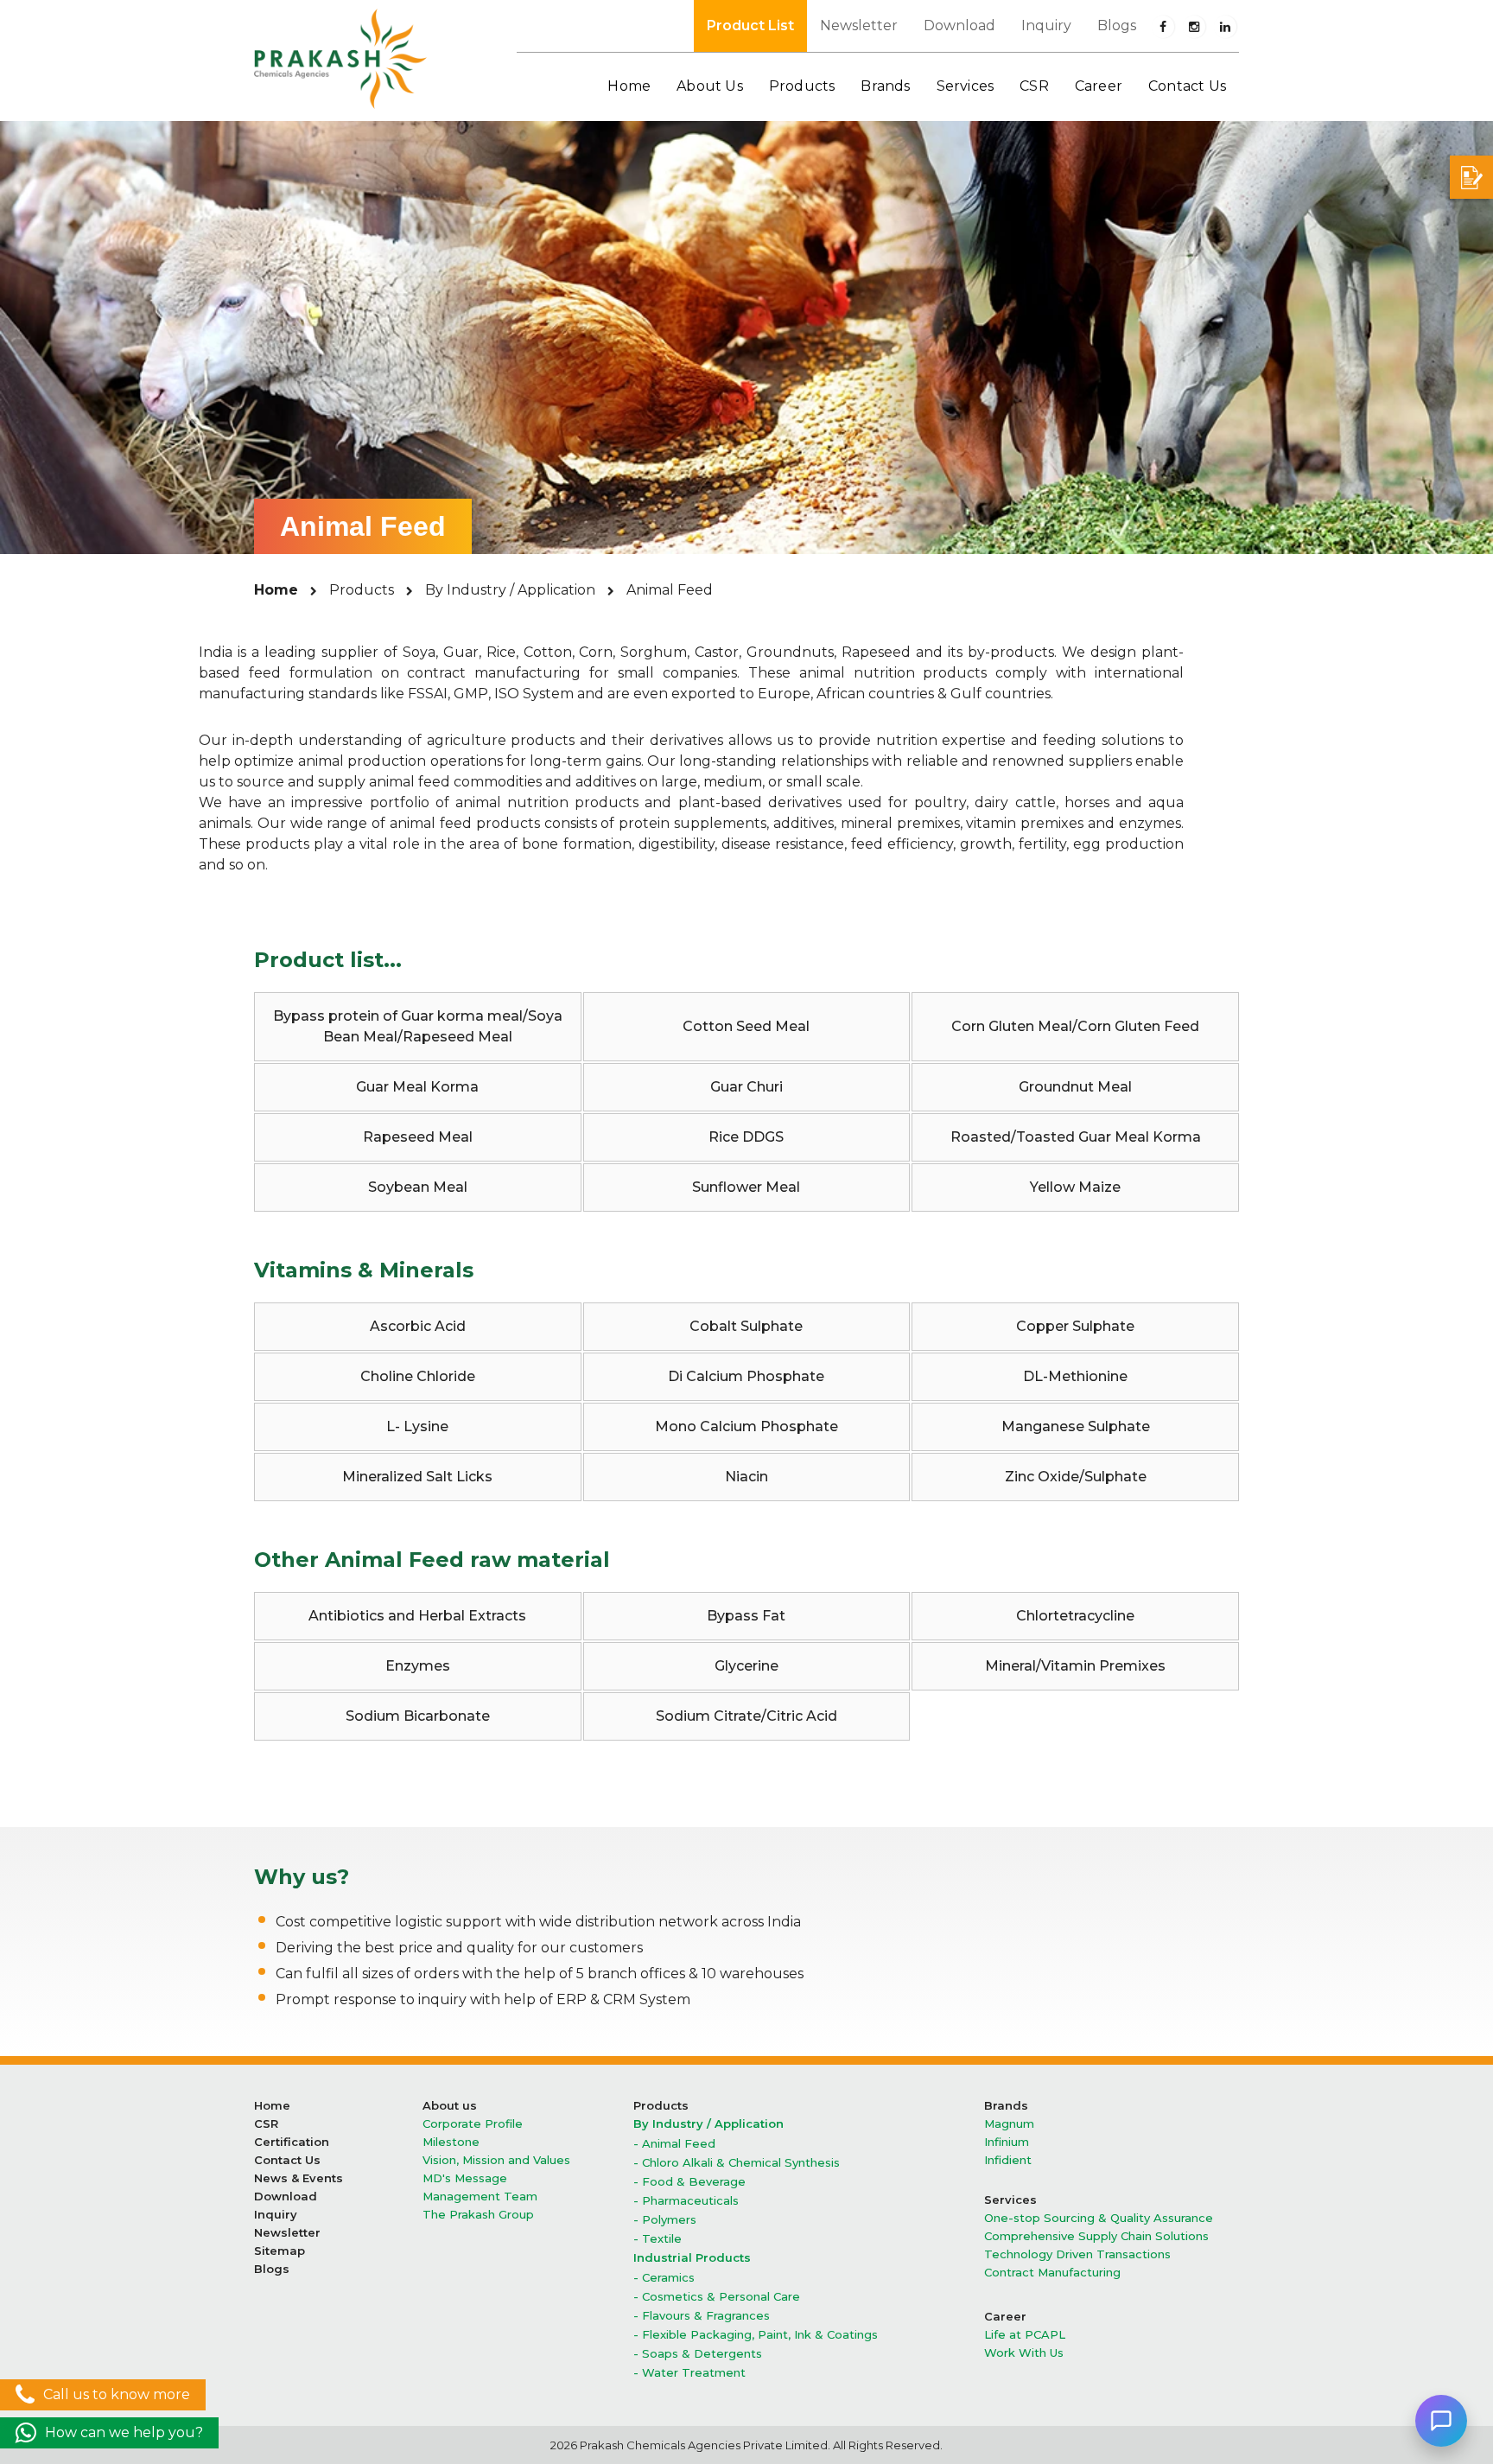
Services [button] (966, 86)
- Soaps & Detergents (698, 2354)
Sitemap (280, 2251)
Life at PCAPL (1025, 2335)
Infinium (1007, 2142)
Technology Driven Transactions (1077, 2254)
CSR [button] (1034, 86)
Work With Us (1024, 2353)
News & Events (299, 2178)
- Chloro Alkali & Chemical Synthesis (737, 2163)
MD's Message (465, 2178)
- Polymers (665, 2220)
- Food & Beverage (689, 2182)
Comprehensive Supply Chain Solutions (1096, 2236)
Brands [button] (885, 86)
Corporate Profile (473, 2124)
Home (629, 86)
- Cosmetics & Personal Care (717, 2297)
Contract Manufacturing (1052, 2273)
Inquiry (1046, 25)
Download (959, 25)
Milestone (451, 2142)
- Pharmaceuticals (686, 2201)
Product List (750, 25)
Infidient (1008, 2160)
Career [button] (1099, 86)
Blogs (1117, 25)
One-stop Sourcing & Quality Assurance (1099, 2218)
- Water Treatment (689, 2373)
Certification (292, 2142)
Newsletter (859, 25)
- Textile (658, 2239)
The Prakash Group (478, 2215)
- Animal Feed (674, 2144)
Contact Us (1187, 86)
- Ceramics (664, 2278)
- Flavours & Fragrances (702, 2316)
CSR (266, 2124)
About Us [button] (710, 86)
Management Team (480, 2197)
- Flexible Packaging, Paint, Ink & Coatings (756, 2335)
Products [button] (802, 86)
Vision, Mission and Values (496, 2160)
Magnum (1009, 2124)
